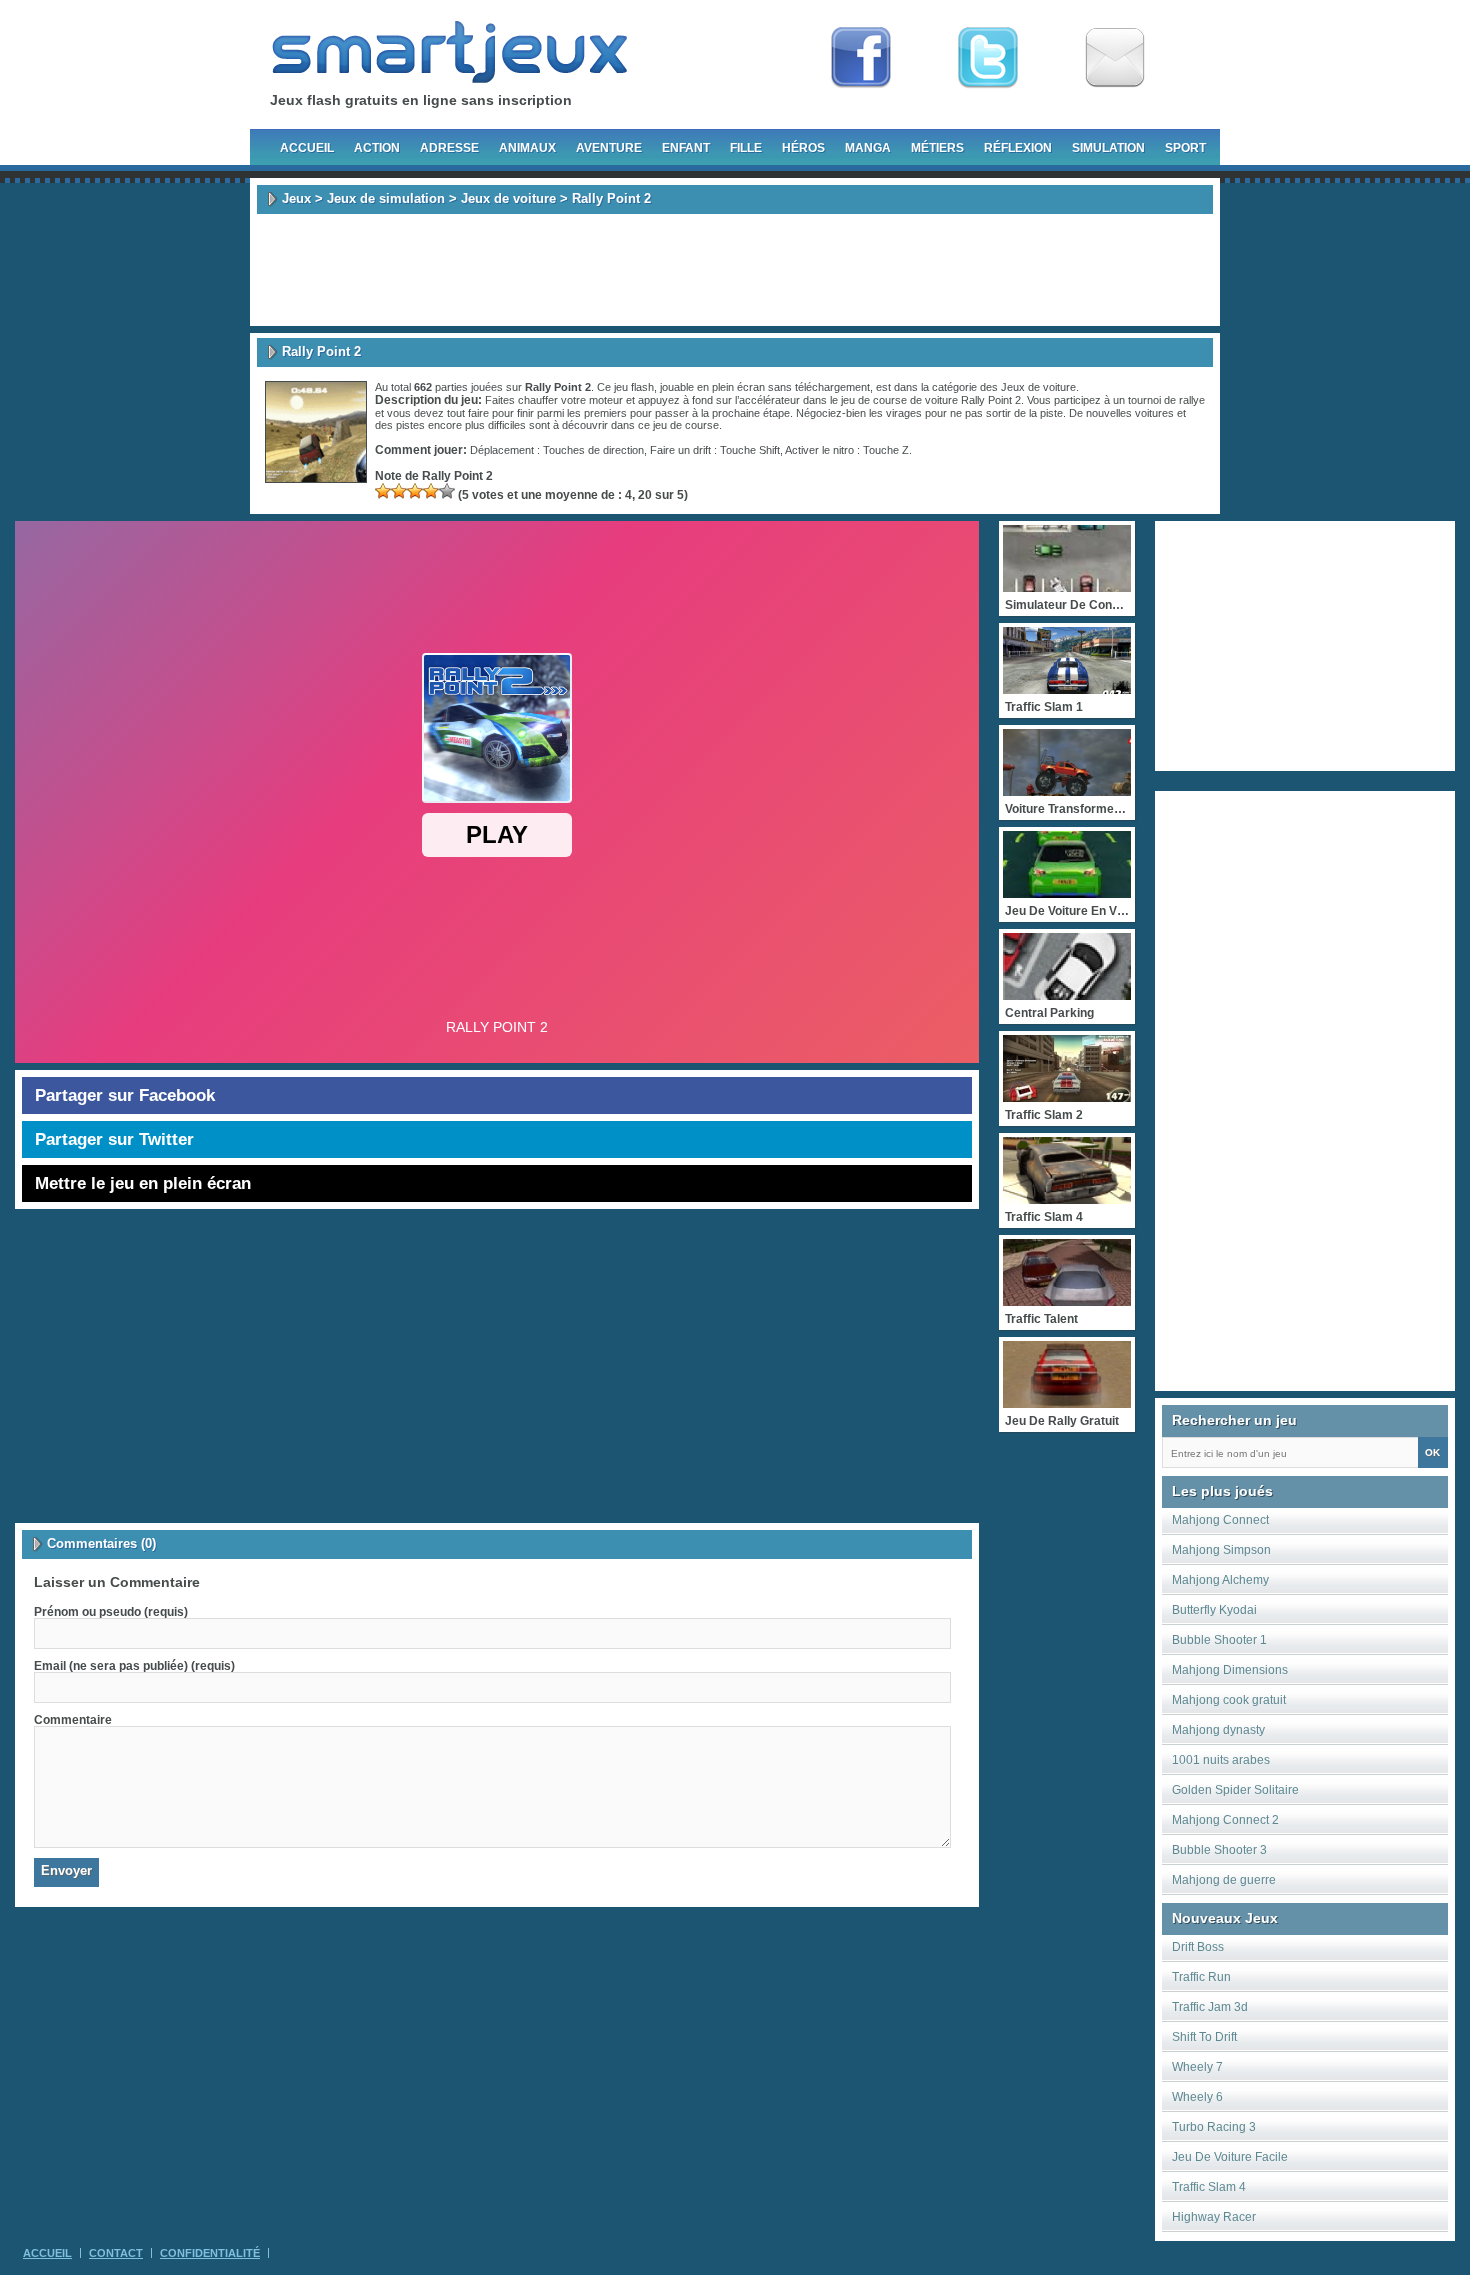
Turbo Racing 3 (1214, 2127)
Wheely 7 (1197, 2067)
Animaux (527, 148)
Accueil (307, 148)
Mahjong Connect (1220, 1520)
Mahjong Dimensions (1230, 1670)
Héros (803, 148)
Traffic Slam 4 (1209, 2187)
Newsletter (1115, 58)
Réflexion (1018, 148)
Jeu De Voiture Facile (1230, 2157)
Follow (988, 58)
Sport (1185, 148)
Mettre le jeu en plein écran (143, 1183)
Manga (868, 148)
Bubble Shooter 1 (1219, 1640)
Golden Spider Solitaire (1235, 1790)
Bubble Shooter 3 (1219, 1850)
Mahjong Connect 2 (1225, 1820)
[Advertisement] (735, 270)
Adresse (449, 148)
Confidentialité (210, 2253)
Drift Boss (1198, 1947)
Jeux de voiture (508, 198)
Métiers (937, 148)
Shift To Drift (1204, 2037)
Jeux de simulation (386, 198)
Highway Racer (1214, 2217)
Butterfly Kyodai (1214, 1610)
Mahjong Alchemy (1220, 1580)
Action (377, 148)
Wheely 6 (1197, 2097)
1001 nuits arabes (1221, 1760)
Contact (116, 2253)
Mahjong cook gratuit (1229, 1700)
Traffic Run (1201, 1977)
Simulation (1108, 148)
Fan (861, 58)
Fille (746, 148)
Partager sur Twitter (114, 1139)
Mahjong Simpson (1221, 1550)
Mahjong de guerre (1224, 1880)
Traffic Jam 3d (1210, 2007)
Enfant (686, 148)
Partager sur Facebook (125, 1095)
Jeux (296, 198)
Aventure (609, 148)
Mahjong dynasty (1218, 1730)
